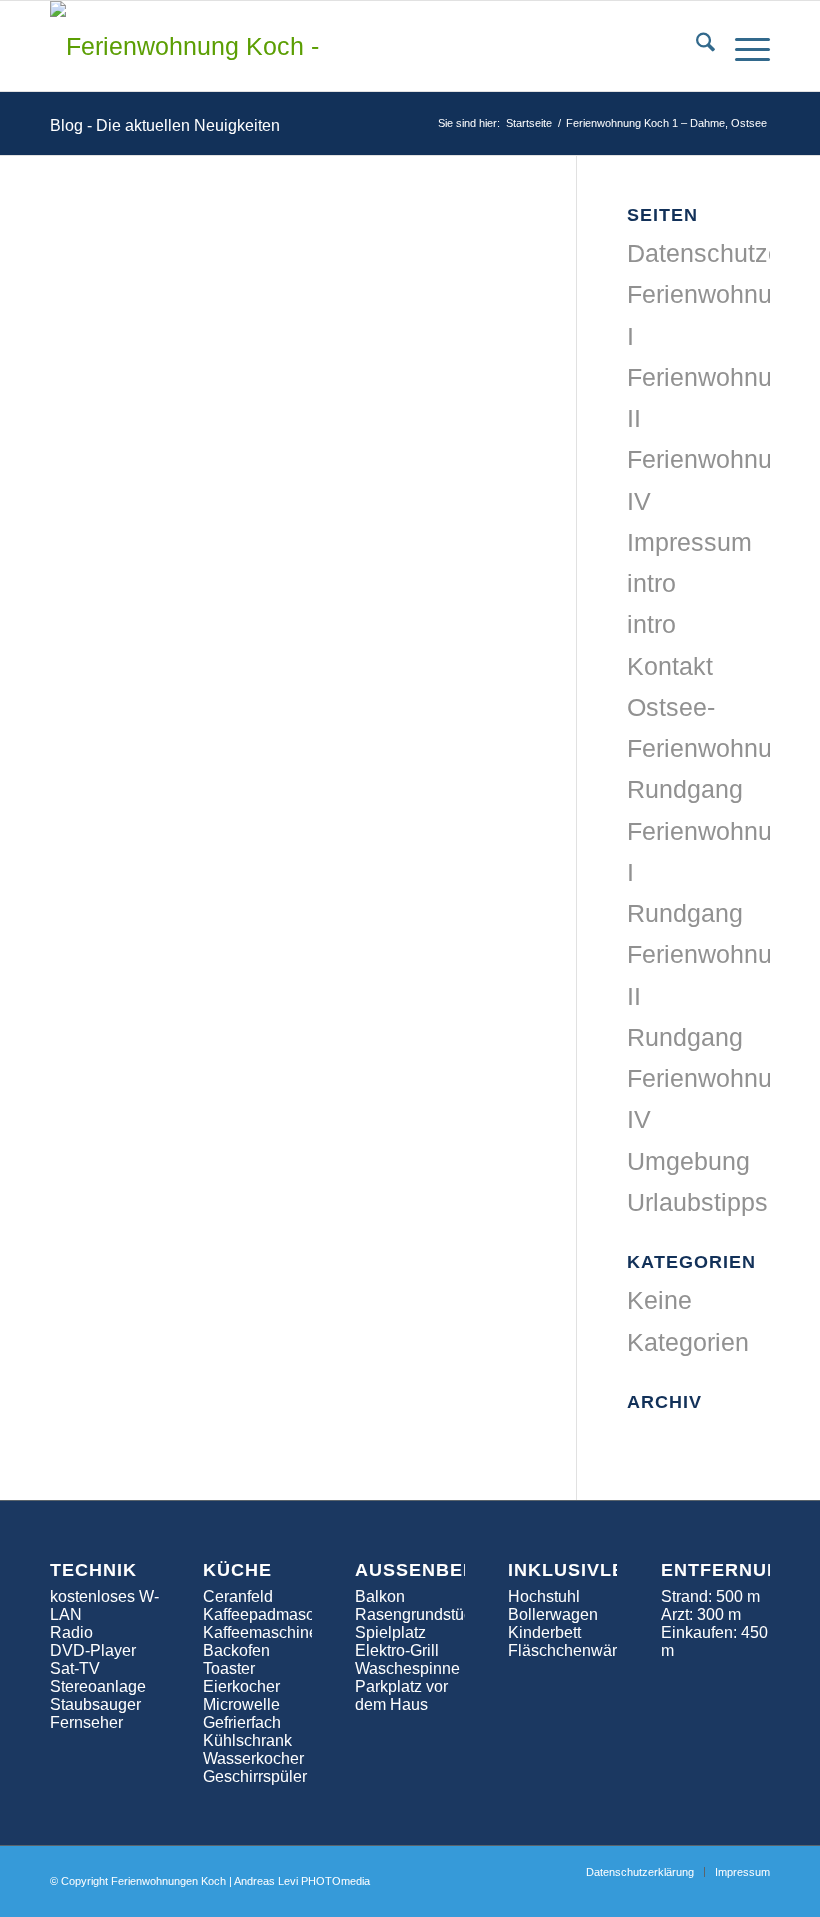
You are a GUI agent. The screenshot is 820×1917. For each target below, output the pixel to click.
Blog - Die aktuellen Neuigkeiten (165, 125)
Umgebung (688, 1161)
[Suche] (695, 46)
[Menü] (742, 46)
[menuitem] (695, 46)
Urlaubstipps (697, 1202)
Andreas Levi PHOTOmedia (302, 1881)
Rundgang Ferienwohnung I (713, 830)
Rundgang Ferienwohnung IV (713, 1078)
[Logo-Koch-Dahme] (185, 46)
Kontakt (670, 666)
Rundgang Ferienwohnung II (713, 954)
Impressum (689, 542)
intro (651, 583)
